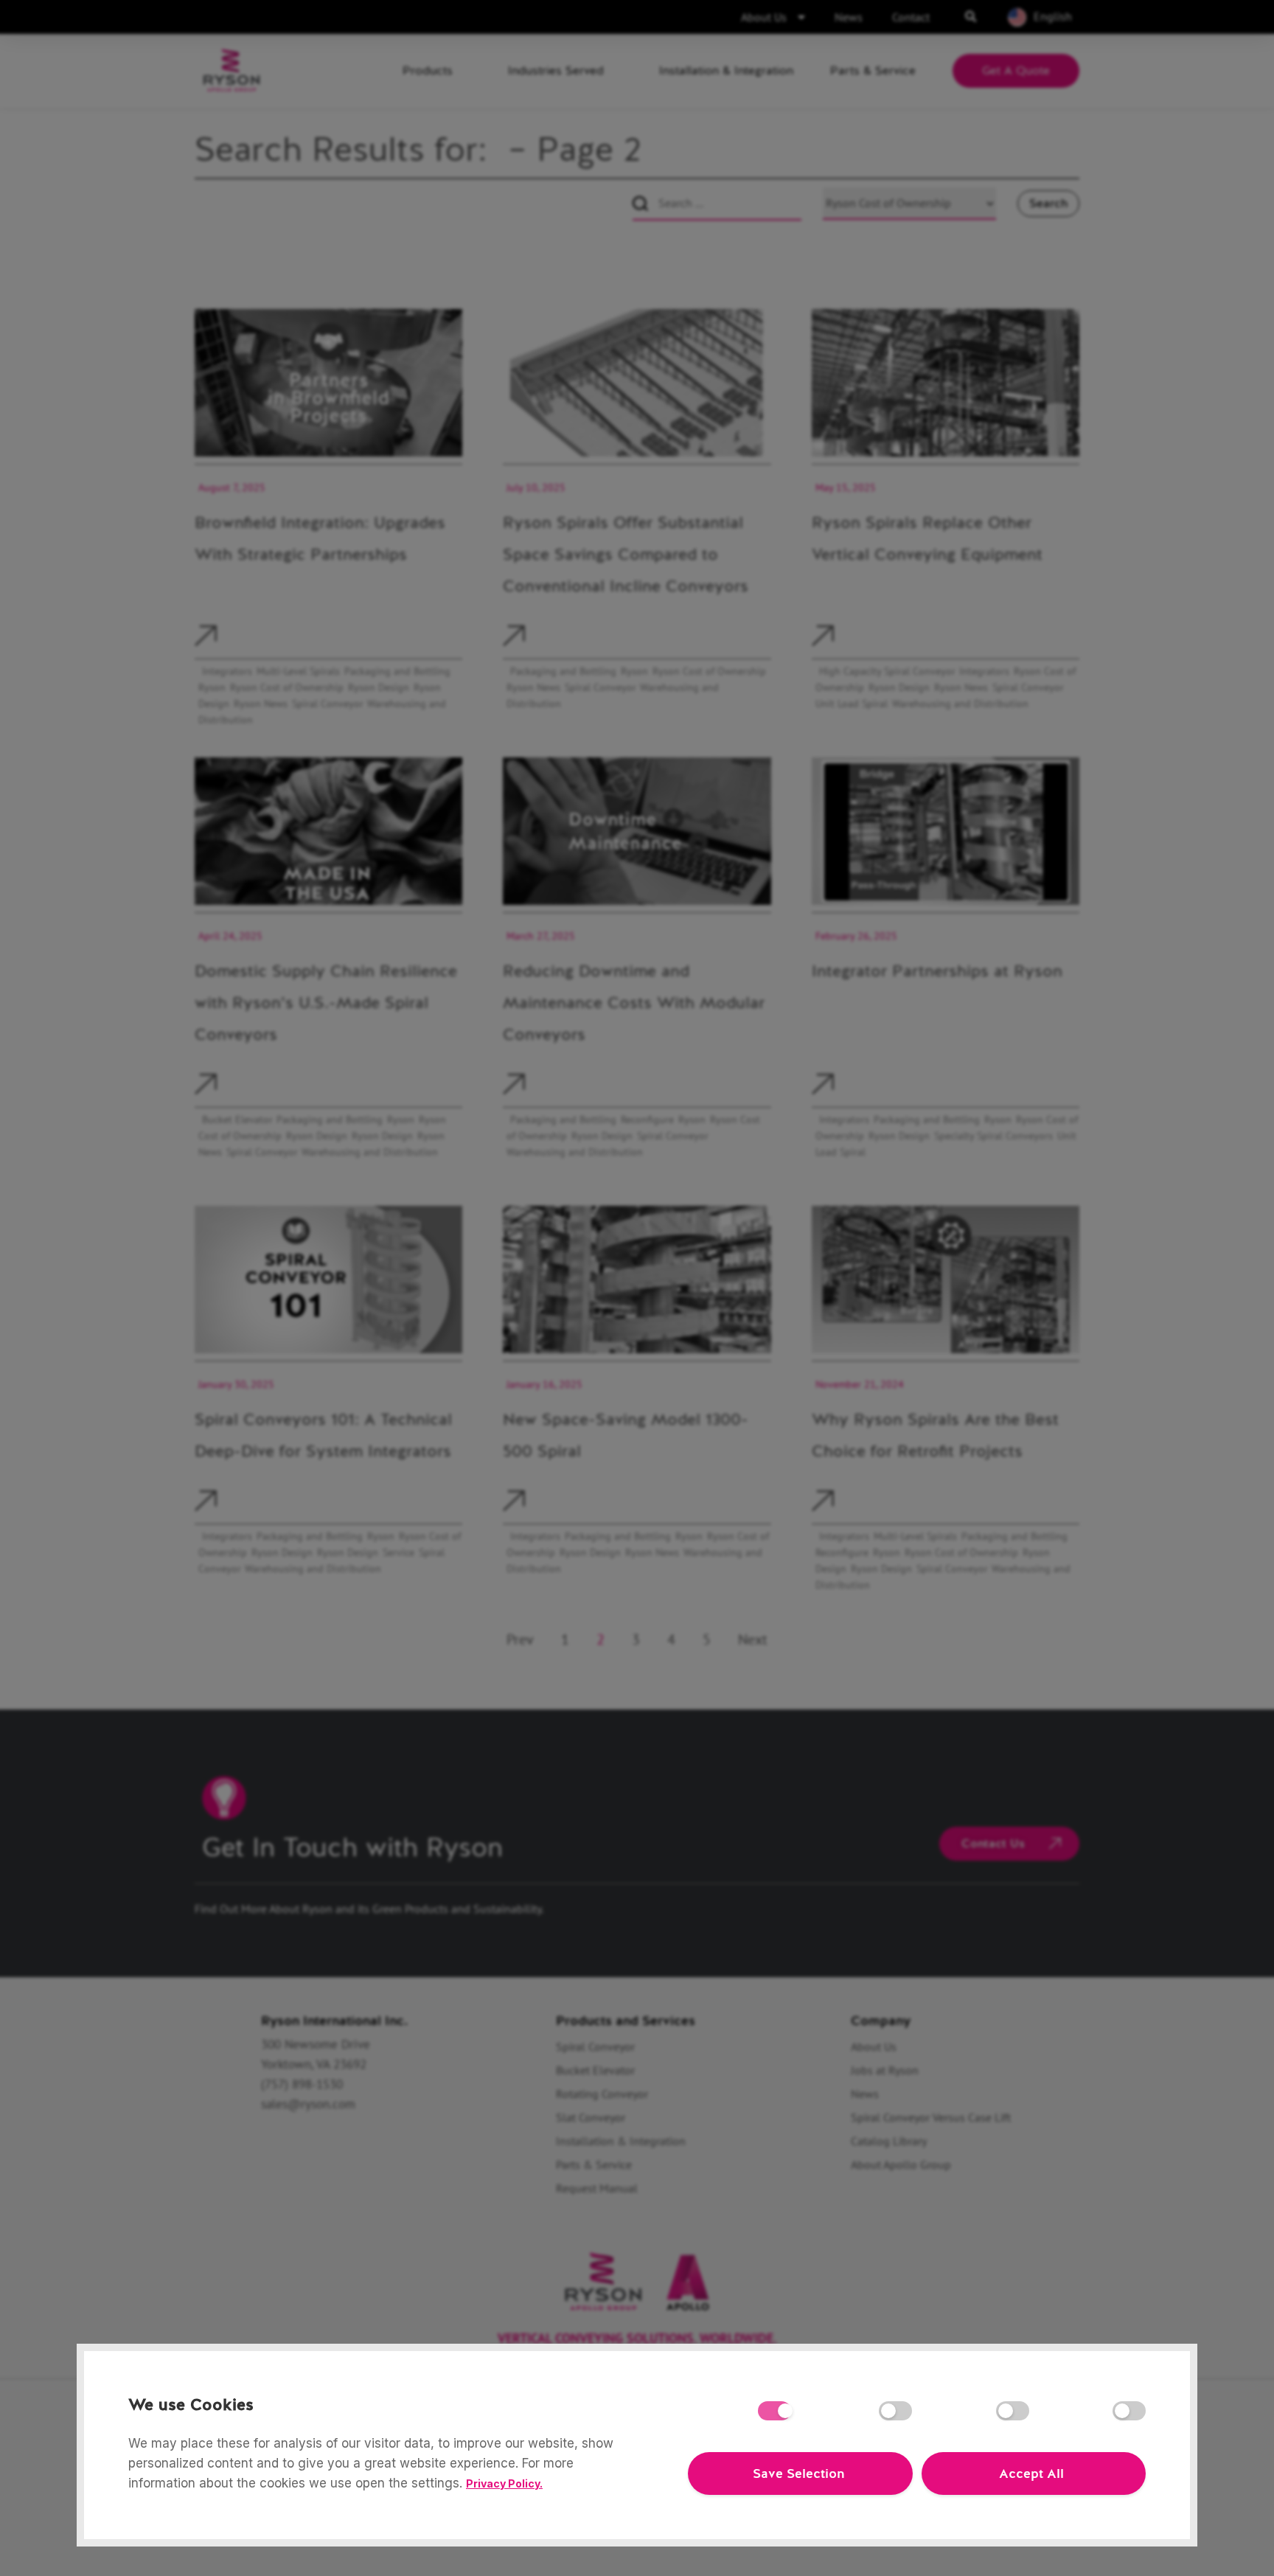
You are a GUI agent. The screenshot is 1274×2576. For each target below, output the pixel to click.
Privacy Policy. (504, 2483)
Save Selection (798, 2473)
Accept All (1031, 2473)
